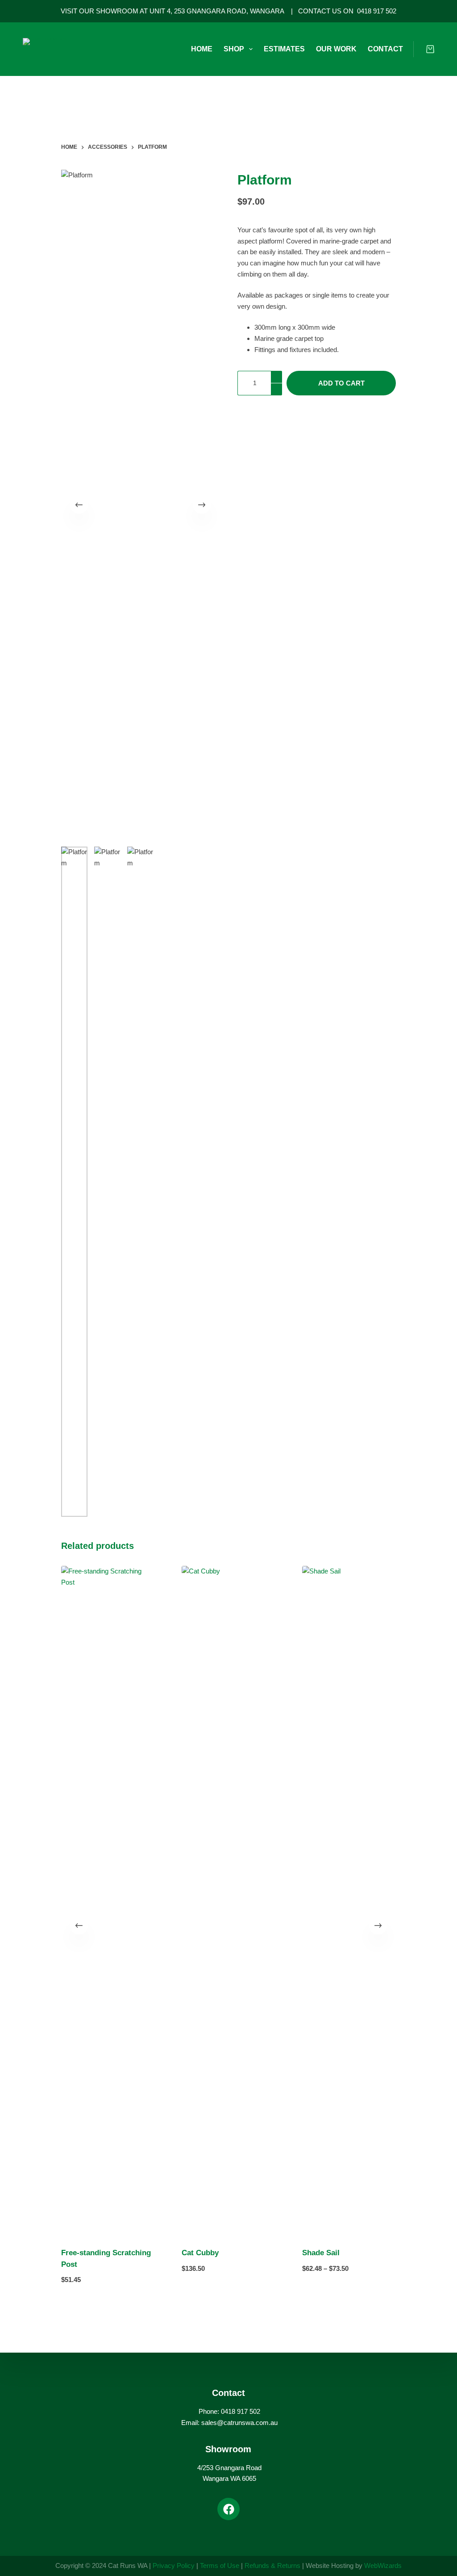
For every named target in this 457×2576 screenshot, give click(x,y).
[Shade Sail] (349, 1901)
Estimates (284, 49)
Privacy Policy (174, 2566)
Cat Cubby (200, 2253)
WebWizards (383, 2566)
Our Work (336, 49)
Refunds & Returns (272, 2566)
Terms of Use (220, 2566)
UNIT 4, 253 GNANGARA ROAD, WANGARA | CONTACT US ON (253, 11)
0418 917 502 (377, 11)
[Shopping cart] (430, 49)
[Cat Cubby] (228, 1901)
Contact (385, 49)
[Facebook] (228, 2509)
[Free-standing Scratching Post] (108, 1901)
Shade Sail (321, 2253)
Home (202, 49)
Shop (234, 49)
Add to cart (341, 383)
